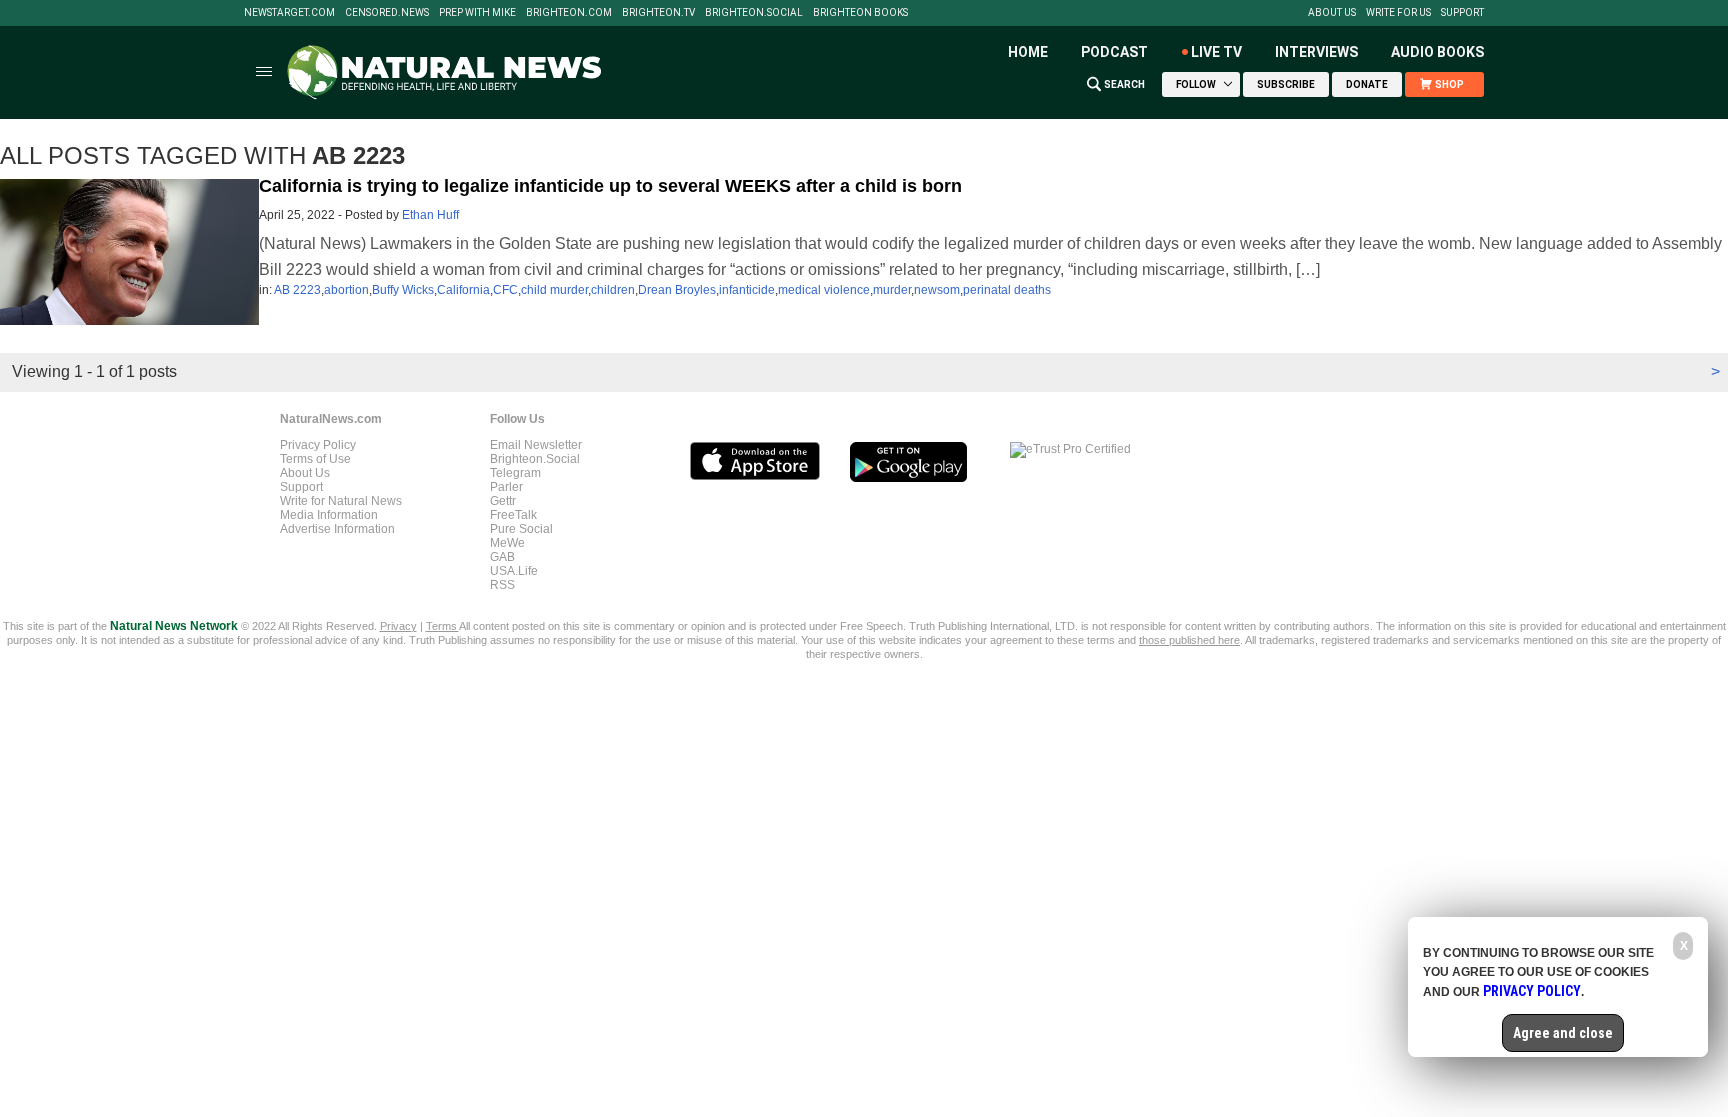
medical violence (824, 290)
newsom (937, 290)
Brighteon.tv (658, 13)
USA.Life (514, 571)
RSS (502, 585)
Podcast (1114, 52)
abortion (346, 290)
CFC (505, 290)
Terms (442, 626)
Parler (506, 487)
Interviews (1316, 52)
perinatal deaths (1007, 290)
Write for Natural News (341, 501)
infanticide (747, 290)
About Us (1332, 13)
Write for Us (1398, 13)
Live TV (1216, 52)
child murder (554, 290)
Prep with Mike (477, 13)
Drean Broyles (677, 290)
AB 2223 (297, 290)
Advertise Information (337, 529)
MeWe (507, 543)
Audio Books (1437, 52)
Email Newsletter (536, 445)
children (613, 290)
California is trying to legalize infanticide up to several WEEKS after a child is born (610, 186)
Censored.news (387, 13)
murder (892, 290)
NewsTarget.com (289, 13)
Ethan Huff (430, 215)
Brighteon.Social (754, 13)
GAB (502, 557)
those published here (1189, 640)
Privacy (398, 626)
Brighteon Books (860, 13)
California (463, 290)
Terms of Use (315, 459)
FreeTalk (513, 515)
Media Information (329, 515)
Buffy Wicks (403, 290)
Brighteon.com (569, 13)
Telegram (515, 473)
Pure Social (521, 529)
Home (1028, 52)
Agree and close (1563, 1033)
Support (1462, 13)
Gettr (503, 501)
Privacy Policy (318, 445)
